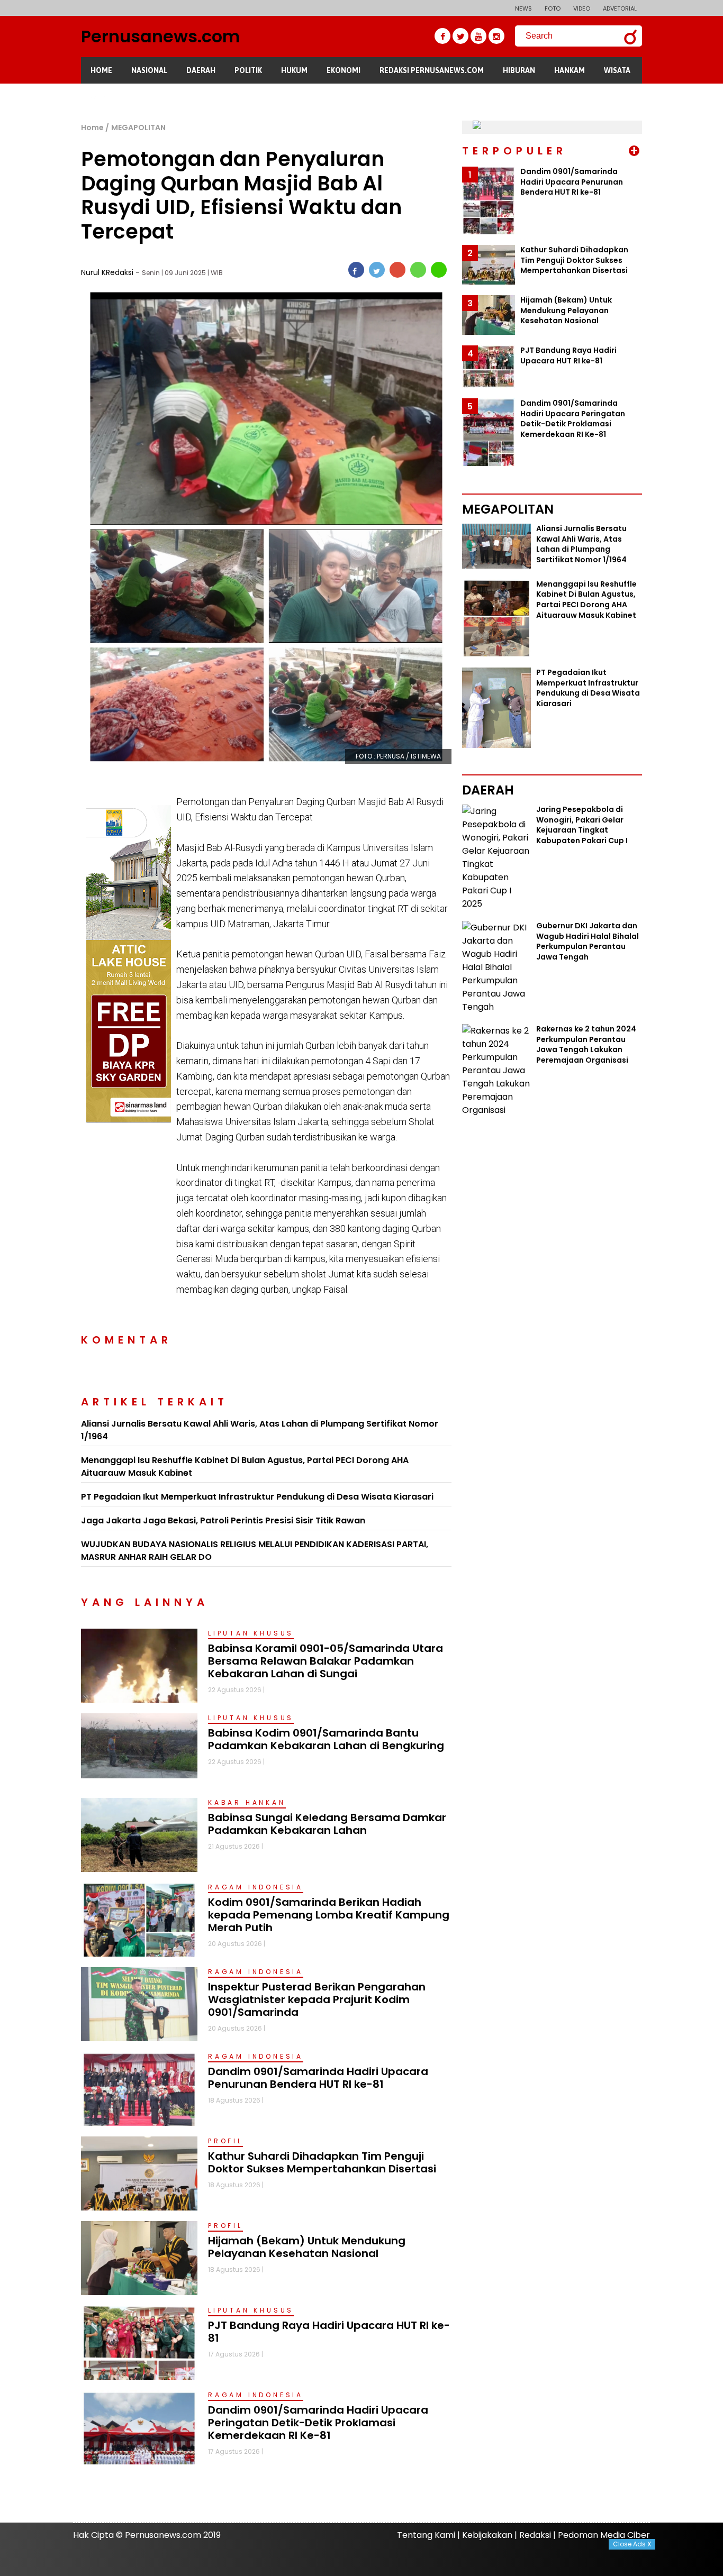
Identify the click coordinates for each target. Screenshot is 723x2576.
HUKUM (294, 70)
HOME (101, 70)
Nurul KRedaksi (108, 272)
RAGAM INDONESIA (256, 1887)
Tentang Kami (426, 2535)
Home (92, 127)
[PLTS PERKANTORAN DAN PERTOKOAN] (477, 127)
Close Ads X (632, 2544)
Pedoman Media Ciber (604, 2535)
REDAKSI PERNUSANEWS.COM (432, 70)
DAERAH (201, 70)
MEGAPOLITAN (138, 127)
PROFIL (225, 2141)
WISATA (617, 70)
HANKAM (570, 70)
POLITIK (248, 70)
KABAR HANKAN (247, 1802)
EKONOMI (344, 70)
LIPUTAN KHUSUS (251, 1633)
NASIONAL (149, 70)
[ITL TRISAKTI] (129, 812)
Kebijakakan (487, 2535)
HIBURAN (519, 70)
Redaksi (535, 2535)
